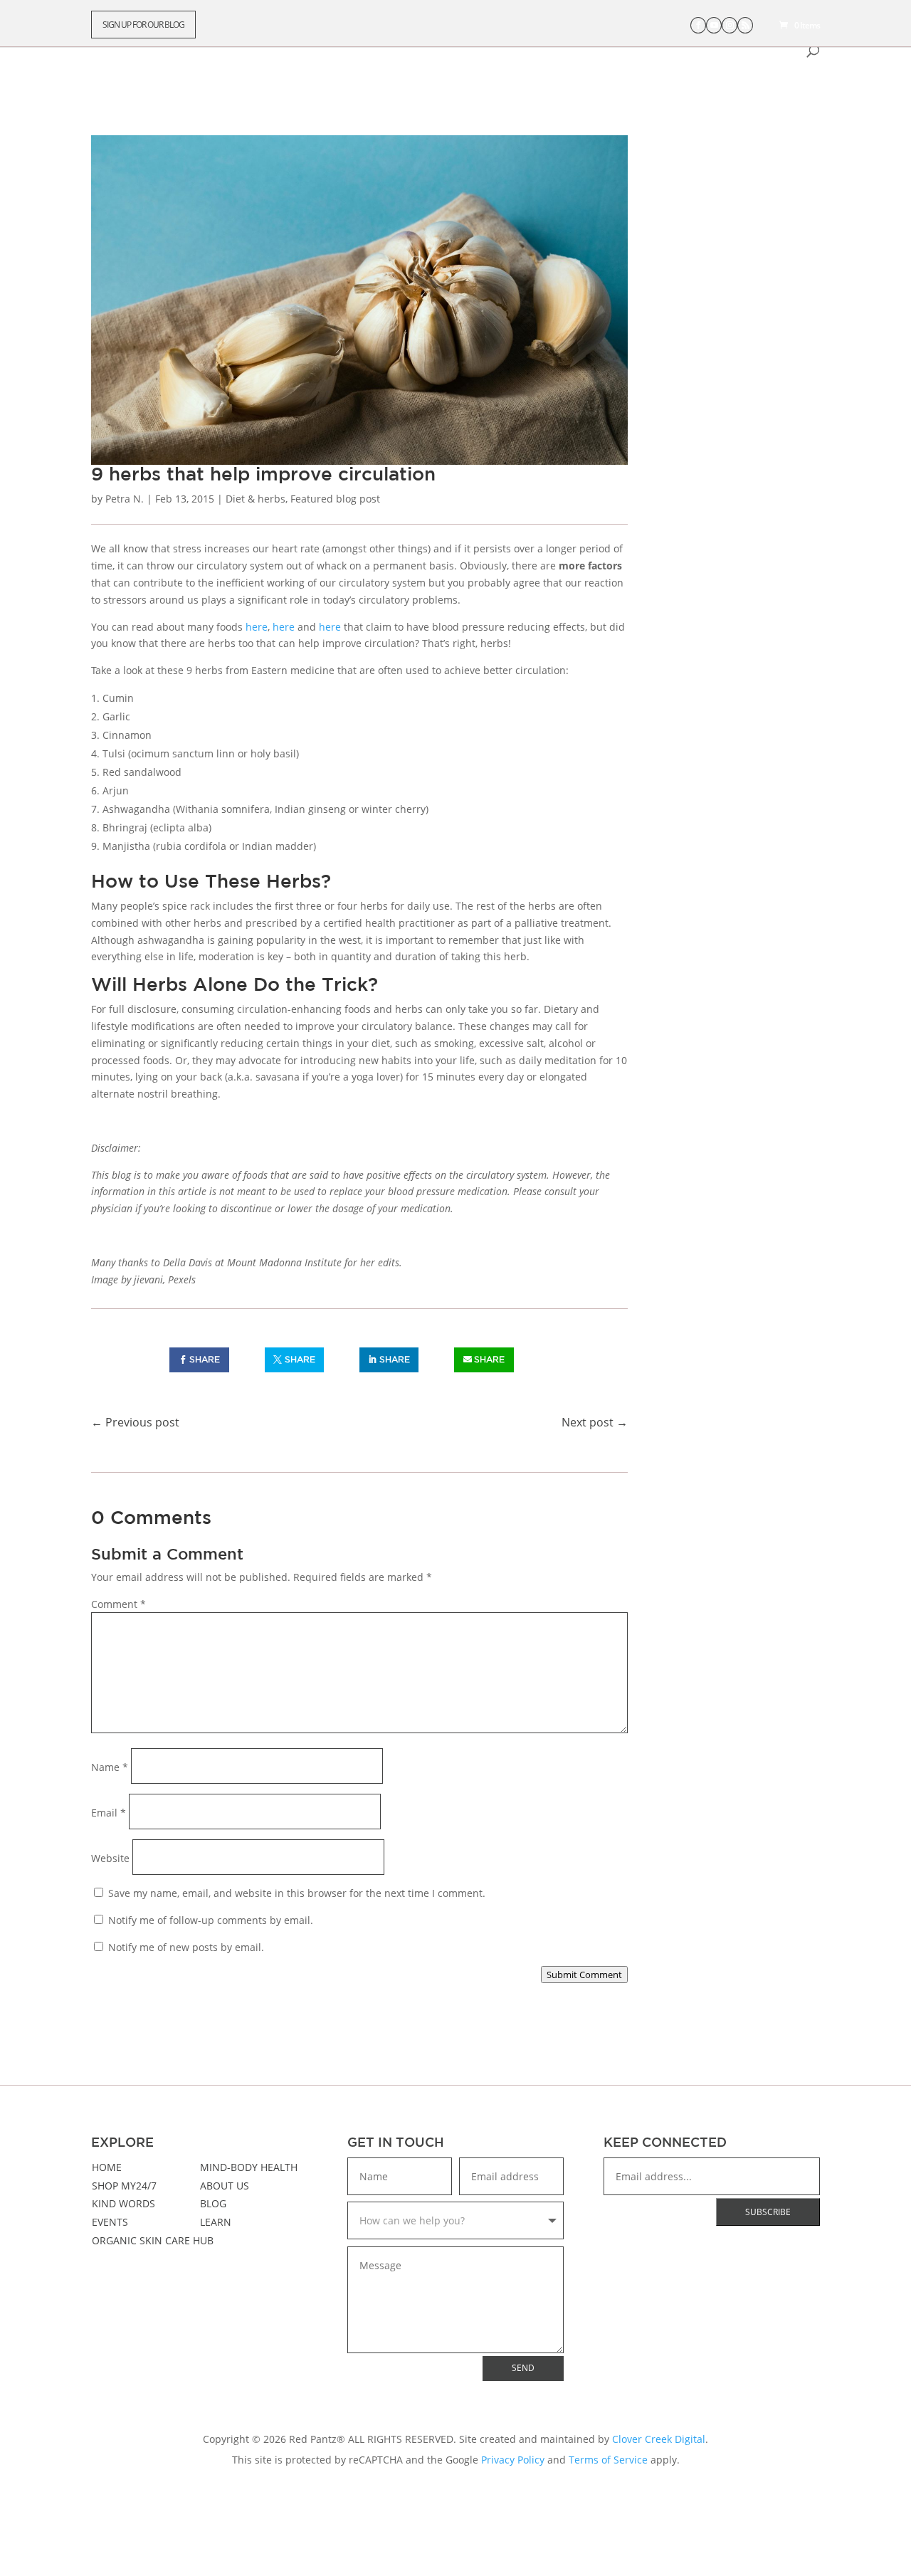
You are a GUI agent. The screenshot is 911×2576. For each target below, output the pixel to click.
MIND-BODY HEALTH (249, 2167)
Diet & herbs (256, 499)
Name (110, 1767)
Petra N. (125, 499)
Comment (119, 1604)
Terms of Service (608, 2460)
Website (110, 1858)
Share (205, 1359)
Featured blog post (335, 499)
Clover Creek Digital (659, 2439)
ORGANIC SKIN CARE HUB (153, 2240)
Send (523, 2368)
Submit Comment (584, 1975)
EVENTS (110, 2222)
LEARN (216, 2222)
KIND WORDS (123, 2203)
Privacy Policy (513, 2460)
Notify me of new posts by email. (186, 1947)
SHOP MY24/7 (124, 2186)
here (257, 627)
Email (109, 1813)
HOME (107, 2167)
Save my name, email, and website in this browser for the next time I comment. (297, 1893)
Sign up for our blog (143, 25)
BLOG (213, 2203)
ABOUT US (225, 2186)
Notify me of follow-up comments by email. (211, 1920)
